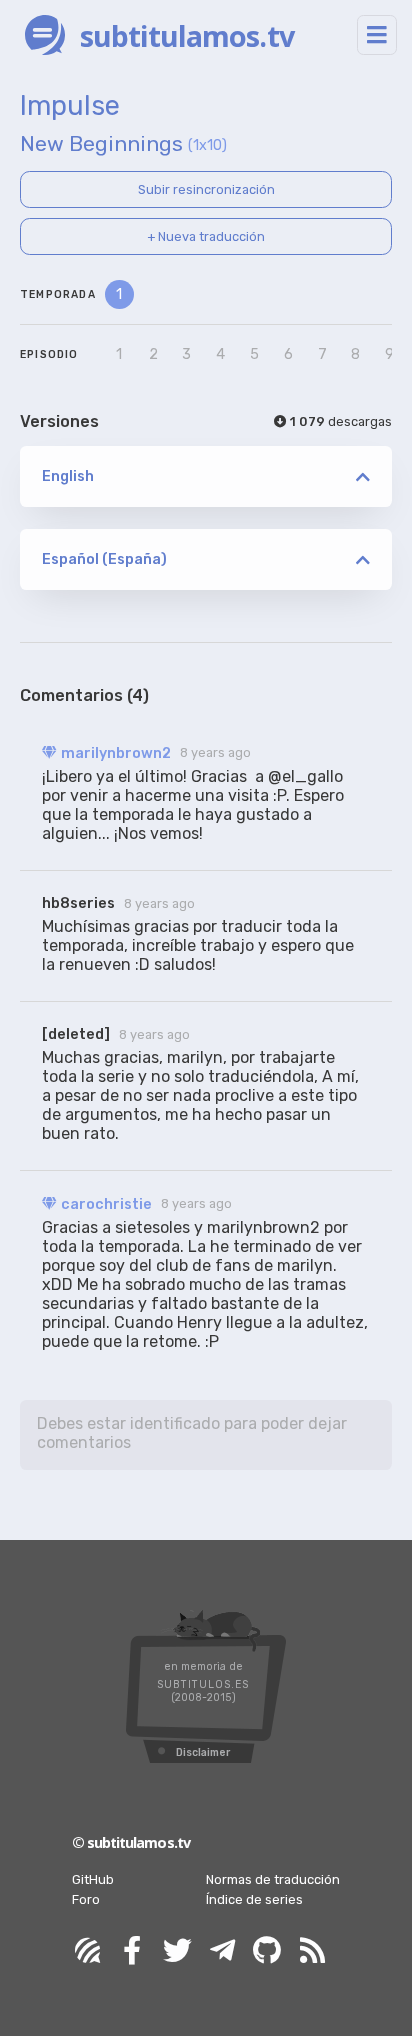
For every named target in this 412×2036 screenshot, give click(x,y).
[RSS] (312, 1951)
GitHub (93, 1879)
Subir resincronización (206, 189)
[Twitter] (177, 1951)
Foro (86, 1899)
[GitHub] (267, 1951)
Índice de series (254, 1899)
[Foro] (87, 1951)
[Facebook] (132, 1951)
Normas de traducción (273, 1879)
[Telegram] (222, 1951)
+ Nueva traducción (206, 236)
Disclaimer (203, 1752)
